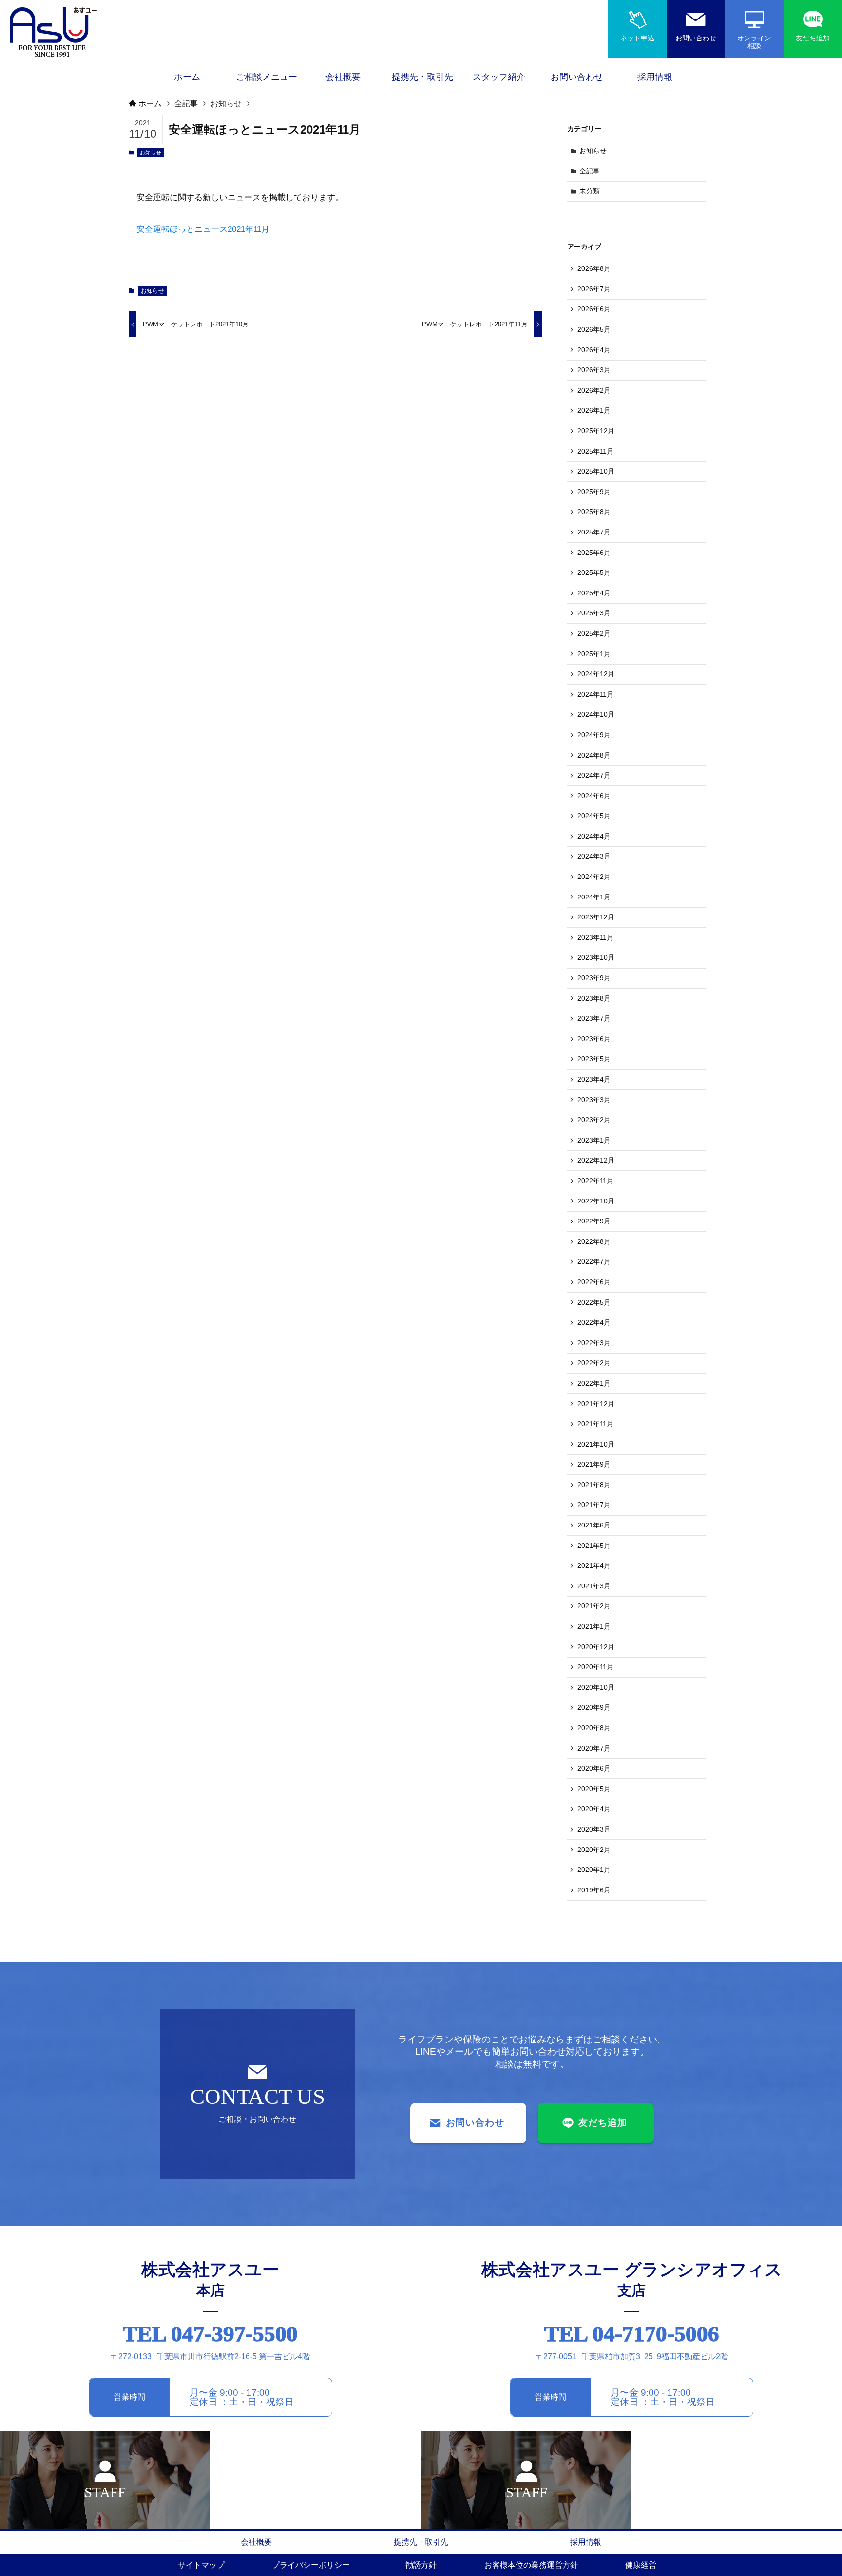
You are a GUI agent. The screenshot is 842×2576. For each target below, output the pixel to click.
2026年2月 (594, 390)
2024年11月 (595, 694)
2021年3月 (594, 1586)
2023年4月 (594, 1079)
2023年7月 (594, 1018)
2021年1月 (594, 1626)
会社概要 (256, 2542)
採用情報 (586, 2542)
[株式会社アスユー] (54, 32)
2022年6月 (594, 1282)
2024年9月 (594, 735)
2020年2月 (594, 1850)
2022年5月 (594, 1302)
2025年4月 (594, 593)
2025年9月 (594, 492)
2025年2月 (594, 633)
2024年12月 (596, 674)
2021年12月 (596, 1404)
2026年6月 (594, 309)
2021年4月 (594, 1565)
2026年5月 (594, 329)
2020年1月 (594, 1870)
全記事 (590, 171)
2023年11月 (595, 937)
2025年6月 (594, 553)
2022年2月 (594, 1363)
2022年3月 (594, 1343)
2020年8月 (594, 1728)
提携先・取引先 (421, 2542)
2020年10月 (596, 1687)
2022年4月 (594, 1322)
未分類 (590, 191)
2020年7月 (594, 1748)
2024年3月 (594, 856)
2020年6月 (594, 1768)
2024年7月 (594, 775)
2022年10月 (596, 1201)
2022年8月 (594, 1241)
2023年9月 (594, 978)
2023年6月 (594, 1039)
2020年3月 (594, 1829)
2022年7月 (594, 1261)
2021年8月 (594, 1485)
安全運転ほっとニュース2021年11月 (203, 229)
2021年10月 (596, 1444)
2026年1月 (594, 410)
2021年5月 (594, 1546)
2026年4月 (594, 350)
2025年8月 (594, 512)
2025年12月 (596, 431)
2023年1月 (594, 1140)
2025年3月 (594, 613)
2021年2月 (594, 1606)
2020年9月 (594, 1707)
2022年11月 (595, 1181)
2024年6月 (594, 796)
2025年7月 (594, 532)
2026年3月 (594, 370)
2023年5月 (594, 1059)
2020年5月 (594, 1789)
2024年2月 (594, 877)
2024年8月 (594, 755)
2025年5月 (594, 572)
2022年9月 (594, 1221)
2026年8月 (594, 268)
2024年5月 (594, 816)
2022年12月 (596, 1160)
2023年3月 (594, 1100)
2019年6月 (594, 1890)
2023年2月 (594, 1120)
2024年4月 (594, 836)
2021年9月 (594, 1464)
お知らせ (151, 153)
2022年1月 (594, 1383)
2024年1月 (594, 897)
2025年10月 (596, 471)
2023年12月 (596, 917)
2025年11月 (595, 451)
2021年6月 (594, 1525)
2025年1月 (594, 654)
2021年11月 (595, 1424)
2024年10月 (596, 714)
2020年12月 (596, 1647)
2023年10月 (596, 957)
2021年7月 (594, 1505)
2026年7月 (594, 289)
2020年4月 (594, 1809)
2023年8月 (594, 998)
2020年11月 (595, 1667)
